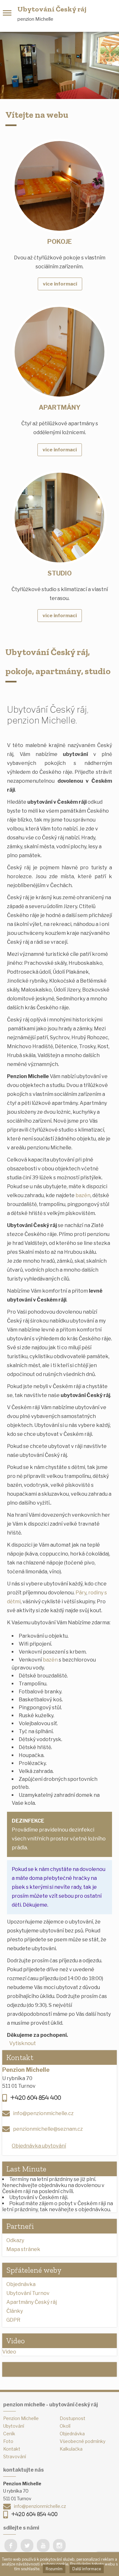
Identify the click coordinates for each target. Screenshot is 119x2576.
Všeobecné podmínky (83, 2441)
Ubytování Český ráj (52, 9)
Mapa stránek (23, 2249)
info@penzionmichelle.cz (43, 2113)
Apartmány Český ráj (32, 2302)
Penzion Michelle (21, 2418)
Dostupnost (73, 2418)
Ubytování (14, 2426)
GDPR (13, 2320)
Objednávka (21, 2284)
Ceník (9, 2434)
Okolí (65, 2426)
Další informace (87, 2569)
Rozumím (54, 2569)
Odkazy (15, 2240)
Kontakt (12, 2449)
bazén (83, 1195)
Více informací (60, 284)
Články (15, 2311)
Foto (8, 2441)
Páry (81, 1593)
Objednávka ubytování (39, 2146)
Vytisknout (23, 2043)
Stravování (15, 2456)
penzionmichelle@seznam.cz (48, 2129)
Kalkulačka (71, 2449)
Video (9, 2352)
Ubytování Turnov (28, 2293)
